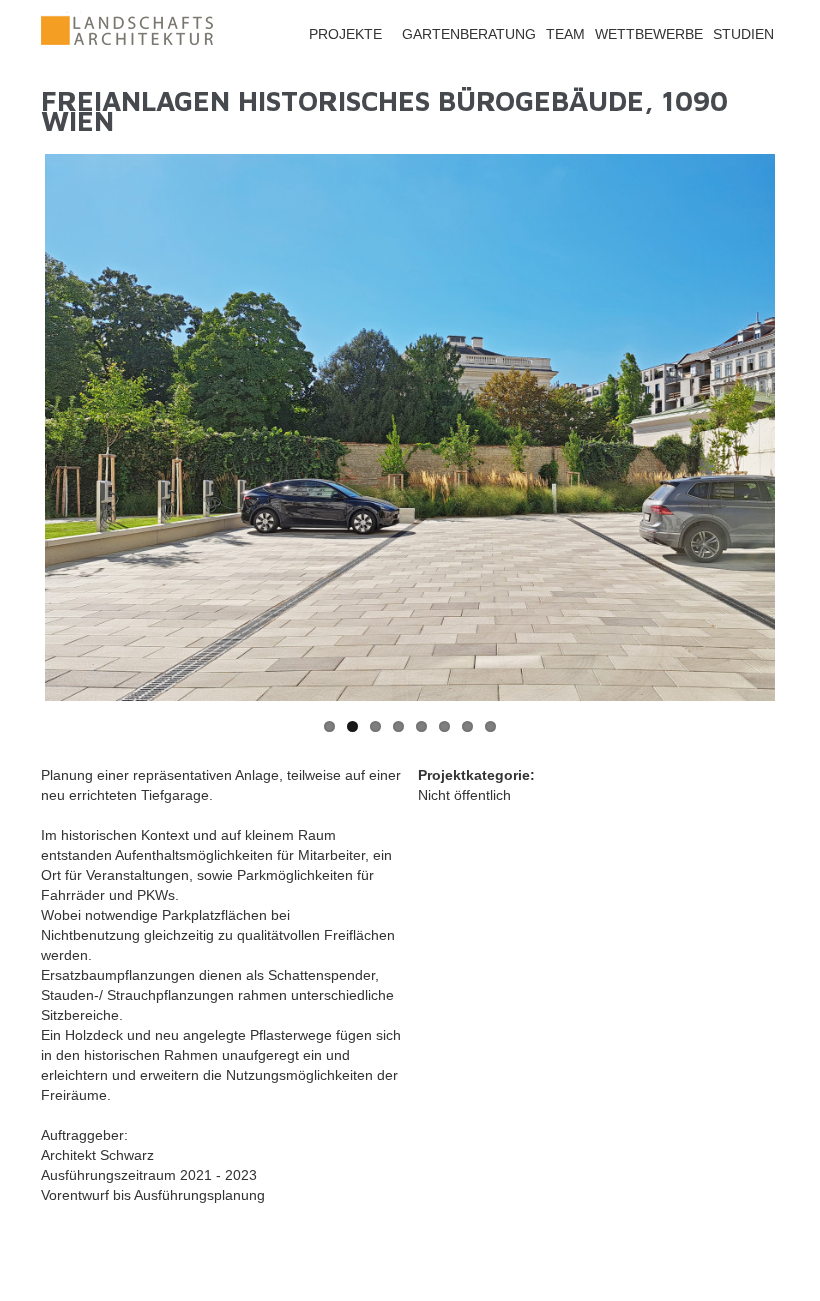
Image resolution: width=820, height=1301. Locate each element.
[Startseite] (127, 45)
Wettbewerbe (649, 34)
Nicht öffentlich (464, 795)
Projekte (345, 34)
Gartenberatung (469, 34)
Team (565, 34)
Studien (743, 34)
